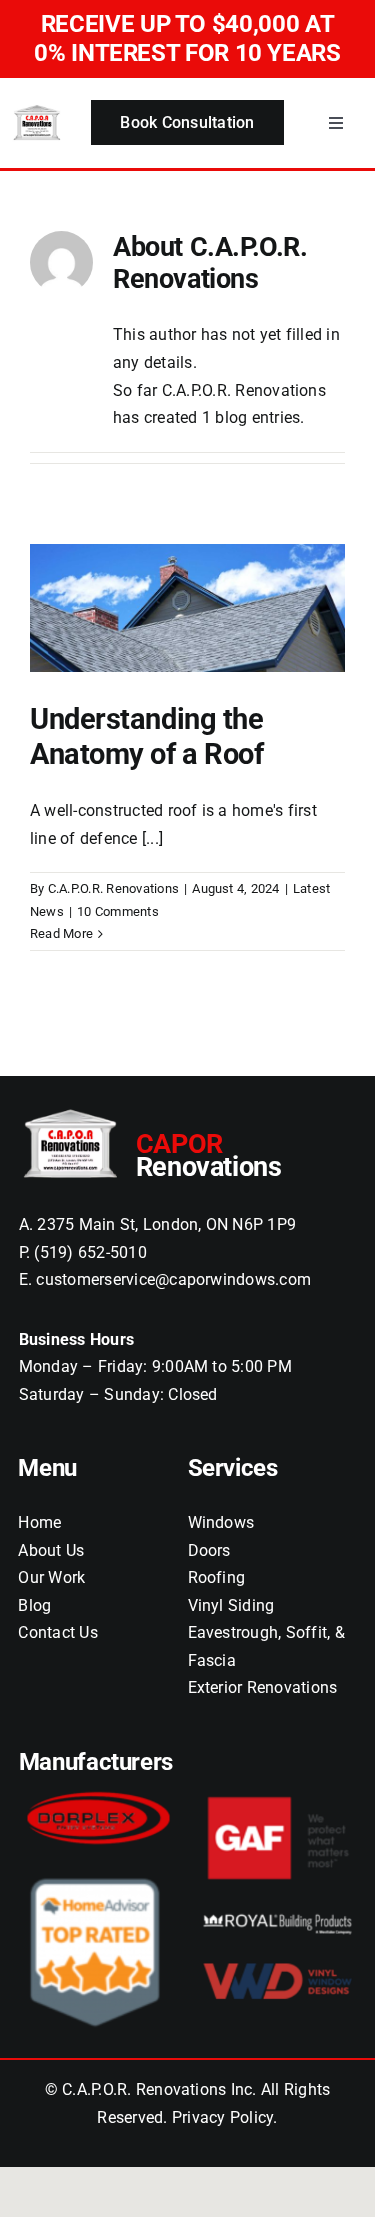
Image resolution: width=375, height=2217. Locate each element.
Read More (61, 933)
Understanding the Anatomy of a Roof (147, 736)
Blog (34, 1605)
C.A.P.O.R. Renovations (113, 888)
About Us (51, 1550)
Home (39, 1522)
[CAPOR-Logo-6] (37, 110)
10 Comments (118, 911)
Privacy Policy (222, 2117)
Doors (209, 1550)
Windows (221, 1522)
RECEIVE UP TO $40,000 (187, 38)
